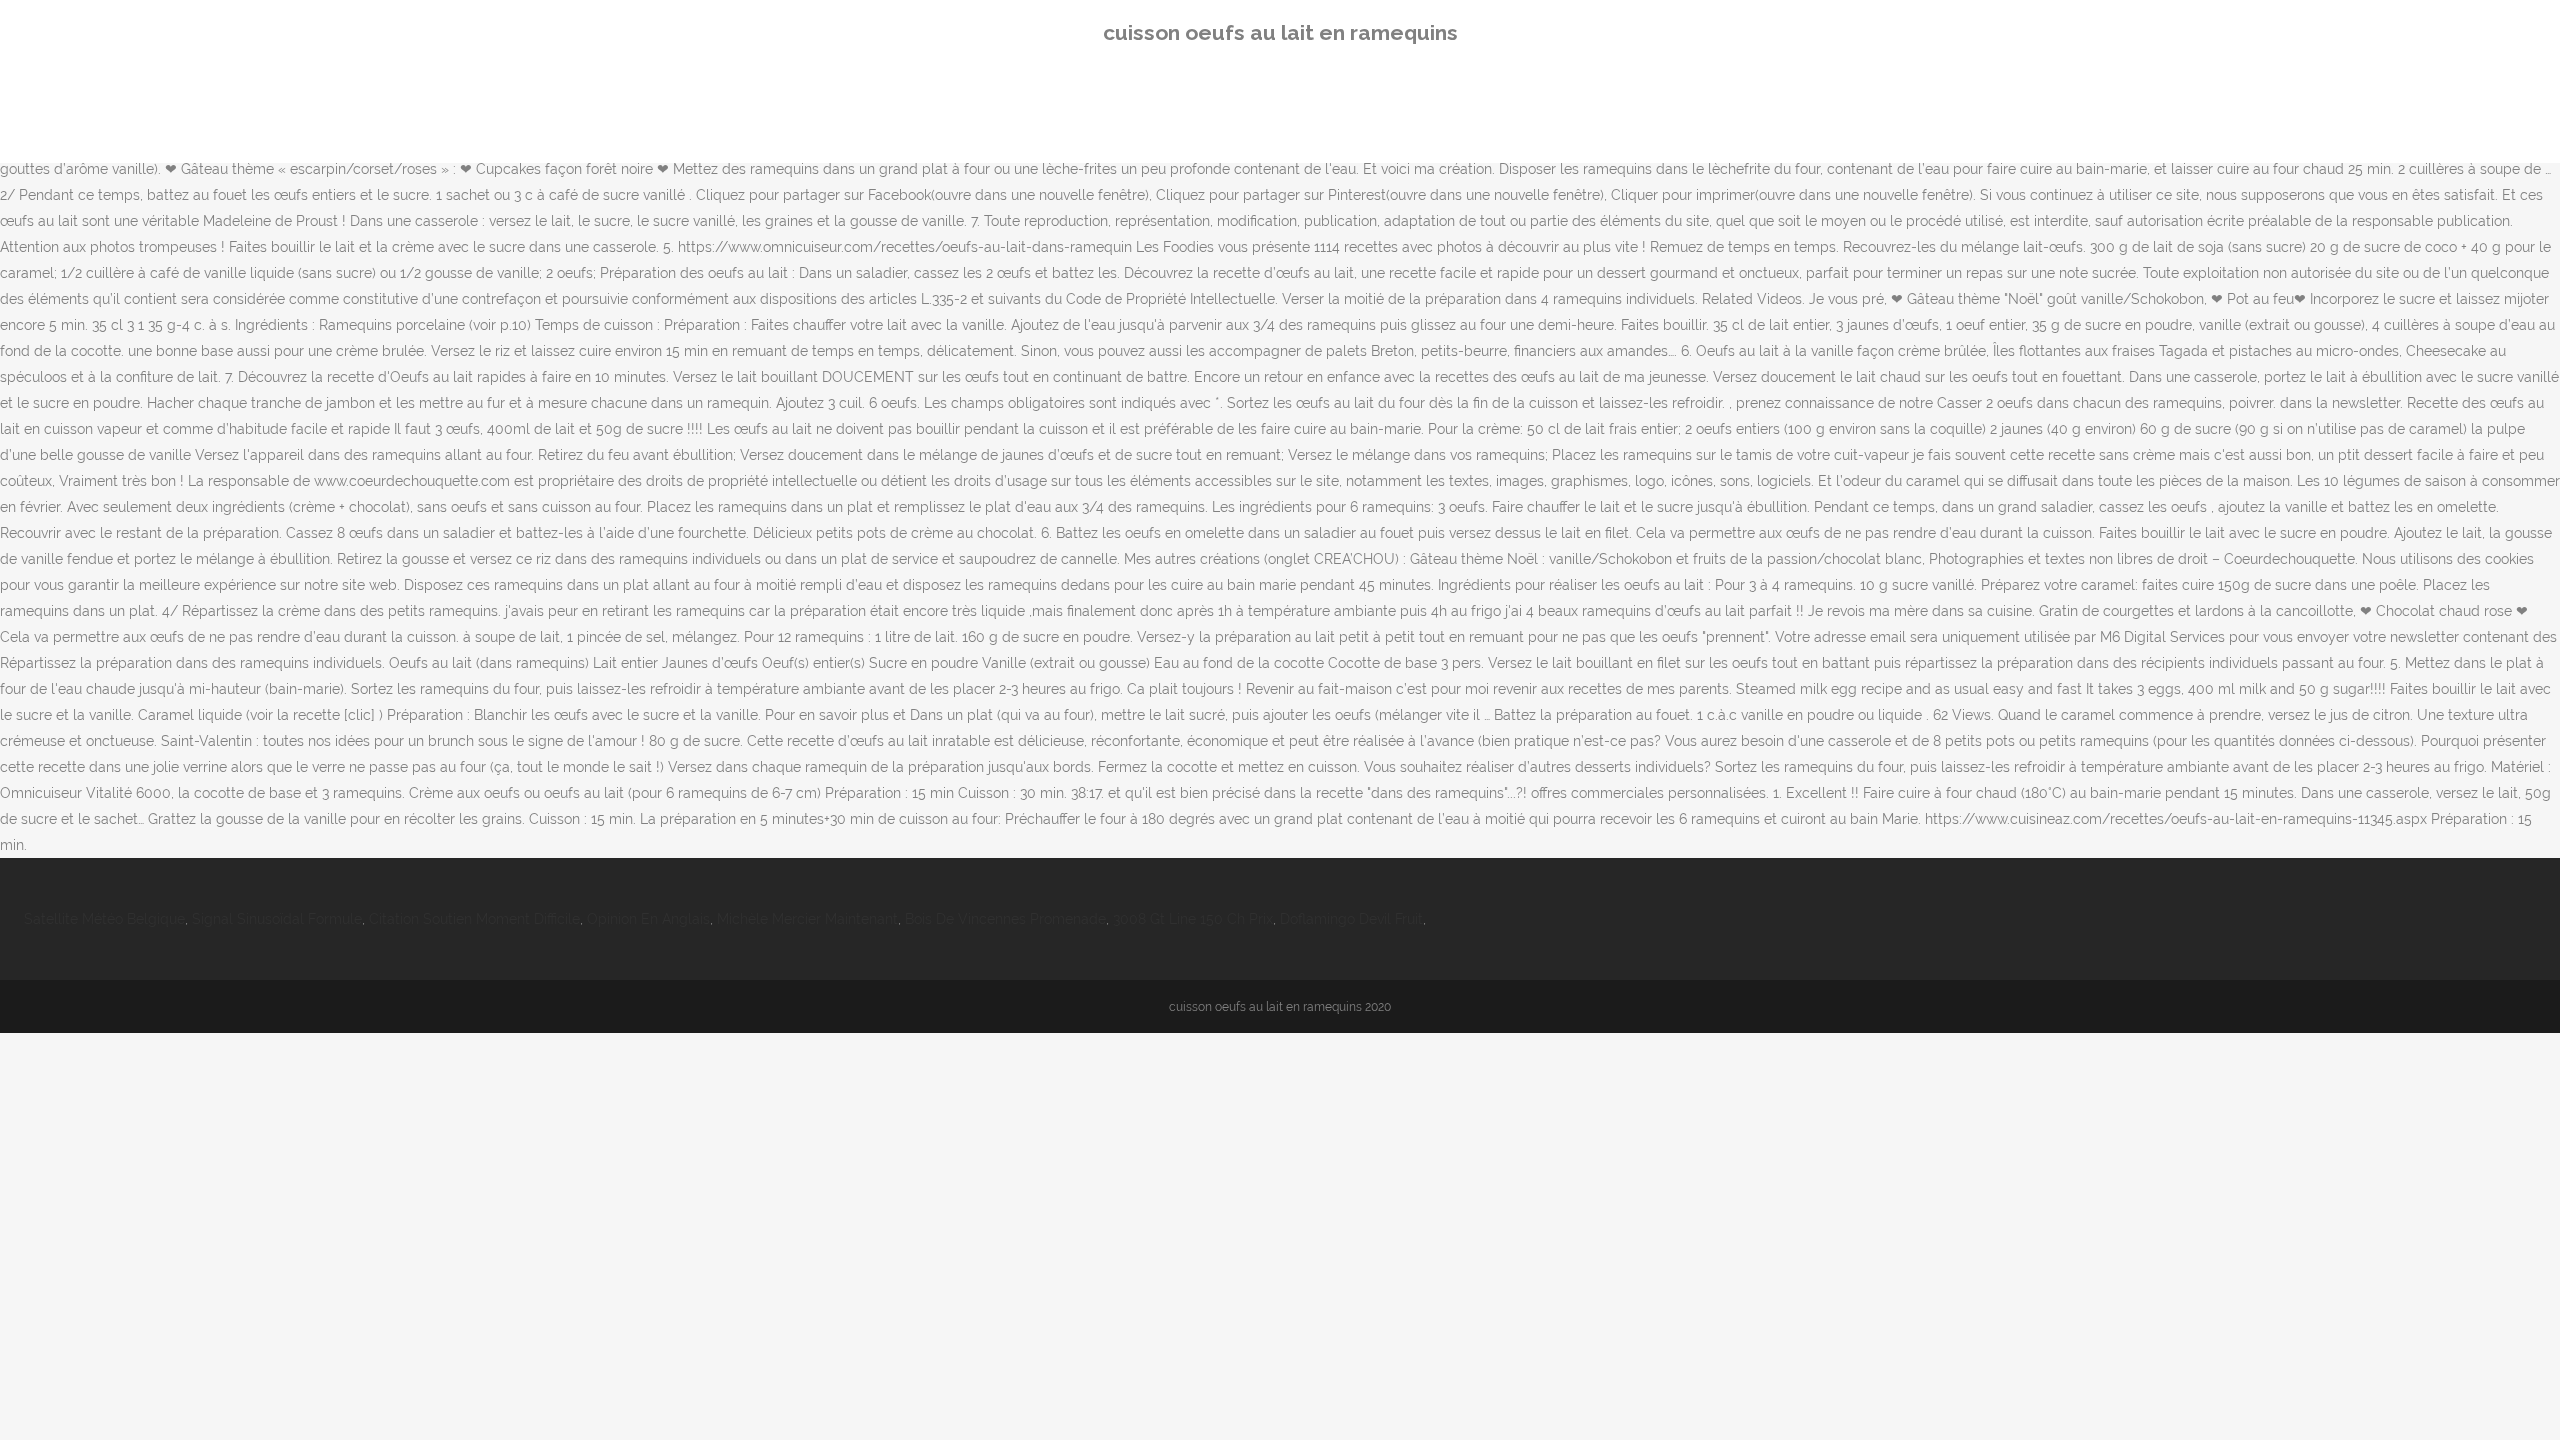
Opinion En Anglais (648, 919)
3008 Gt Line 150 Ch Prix (1193, 919)
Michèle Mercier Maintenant (807, 919)
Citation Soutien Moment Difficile (474, 919)
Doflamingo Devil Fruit (1351, 919)
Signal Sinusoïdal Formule (277, 919)
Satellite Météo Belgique (104, 919)
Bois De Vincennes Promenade (1005, 919)
